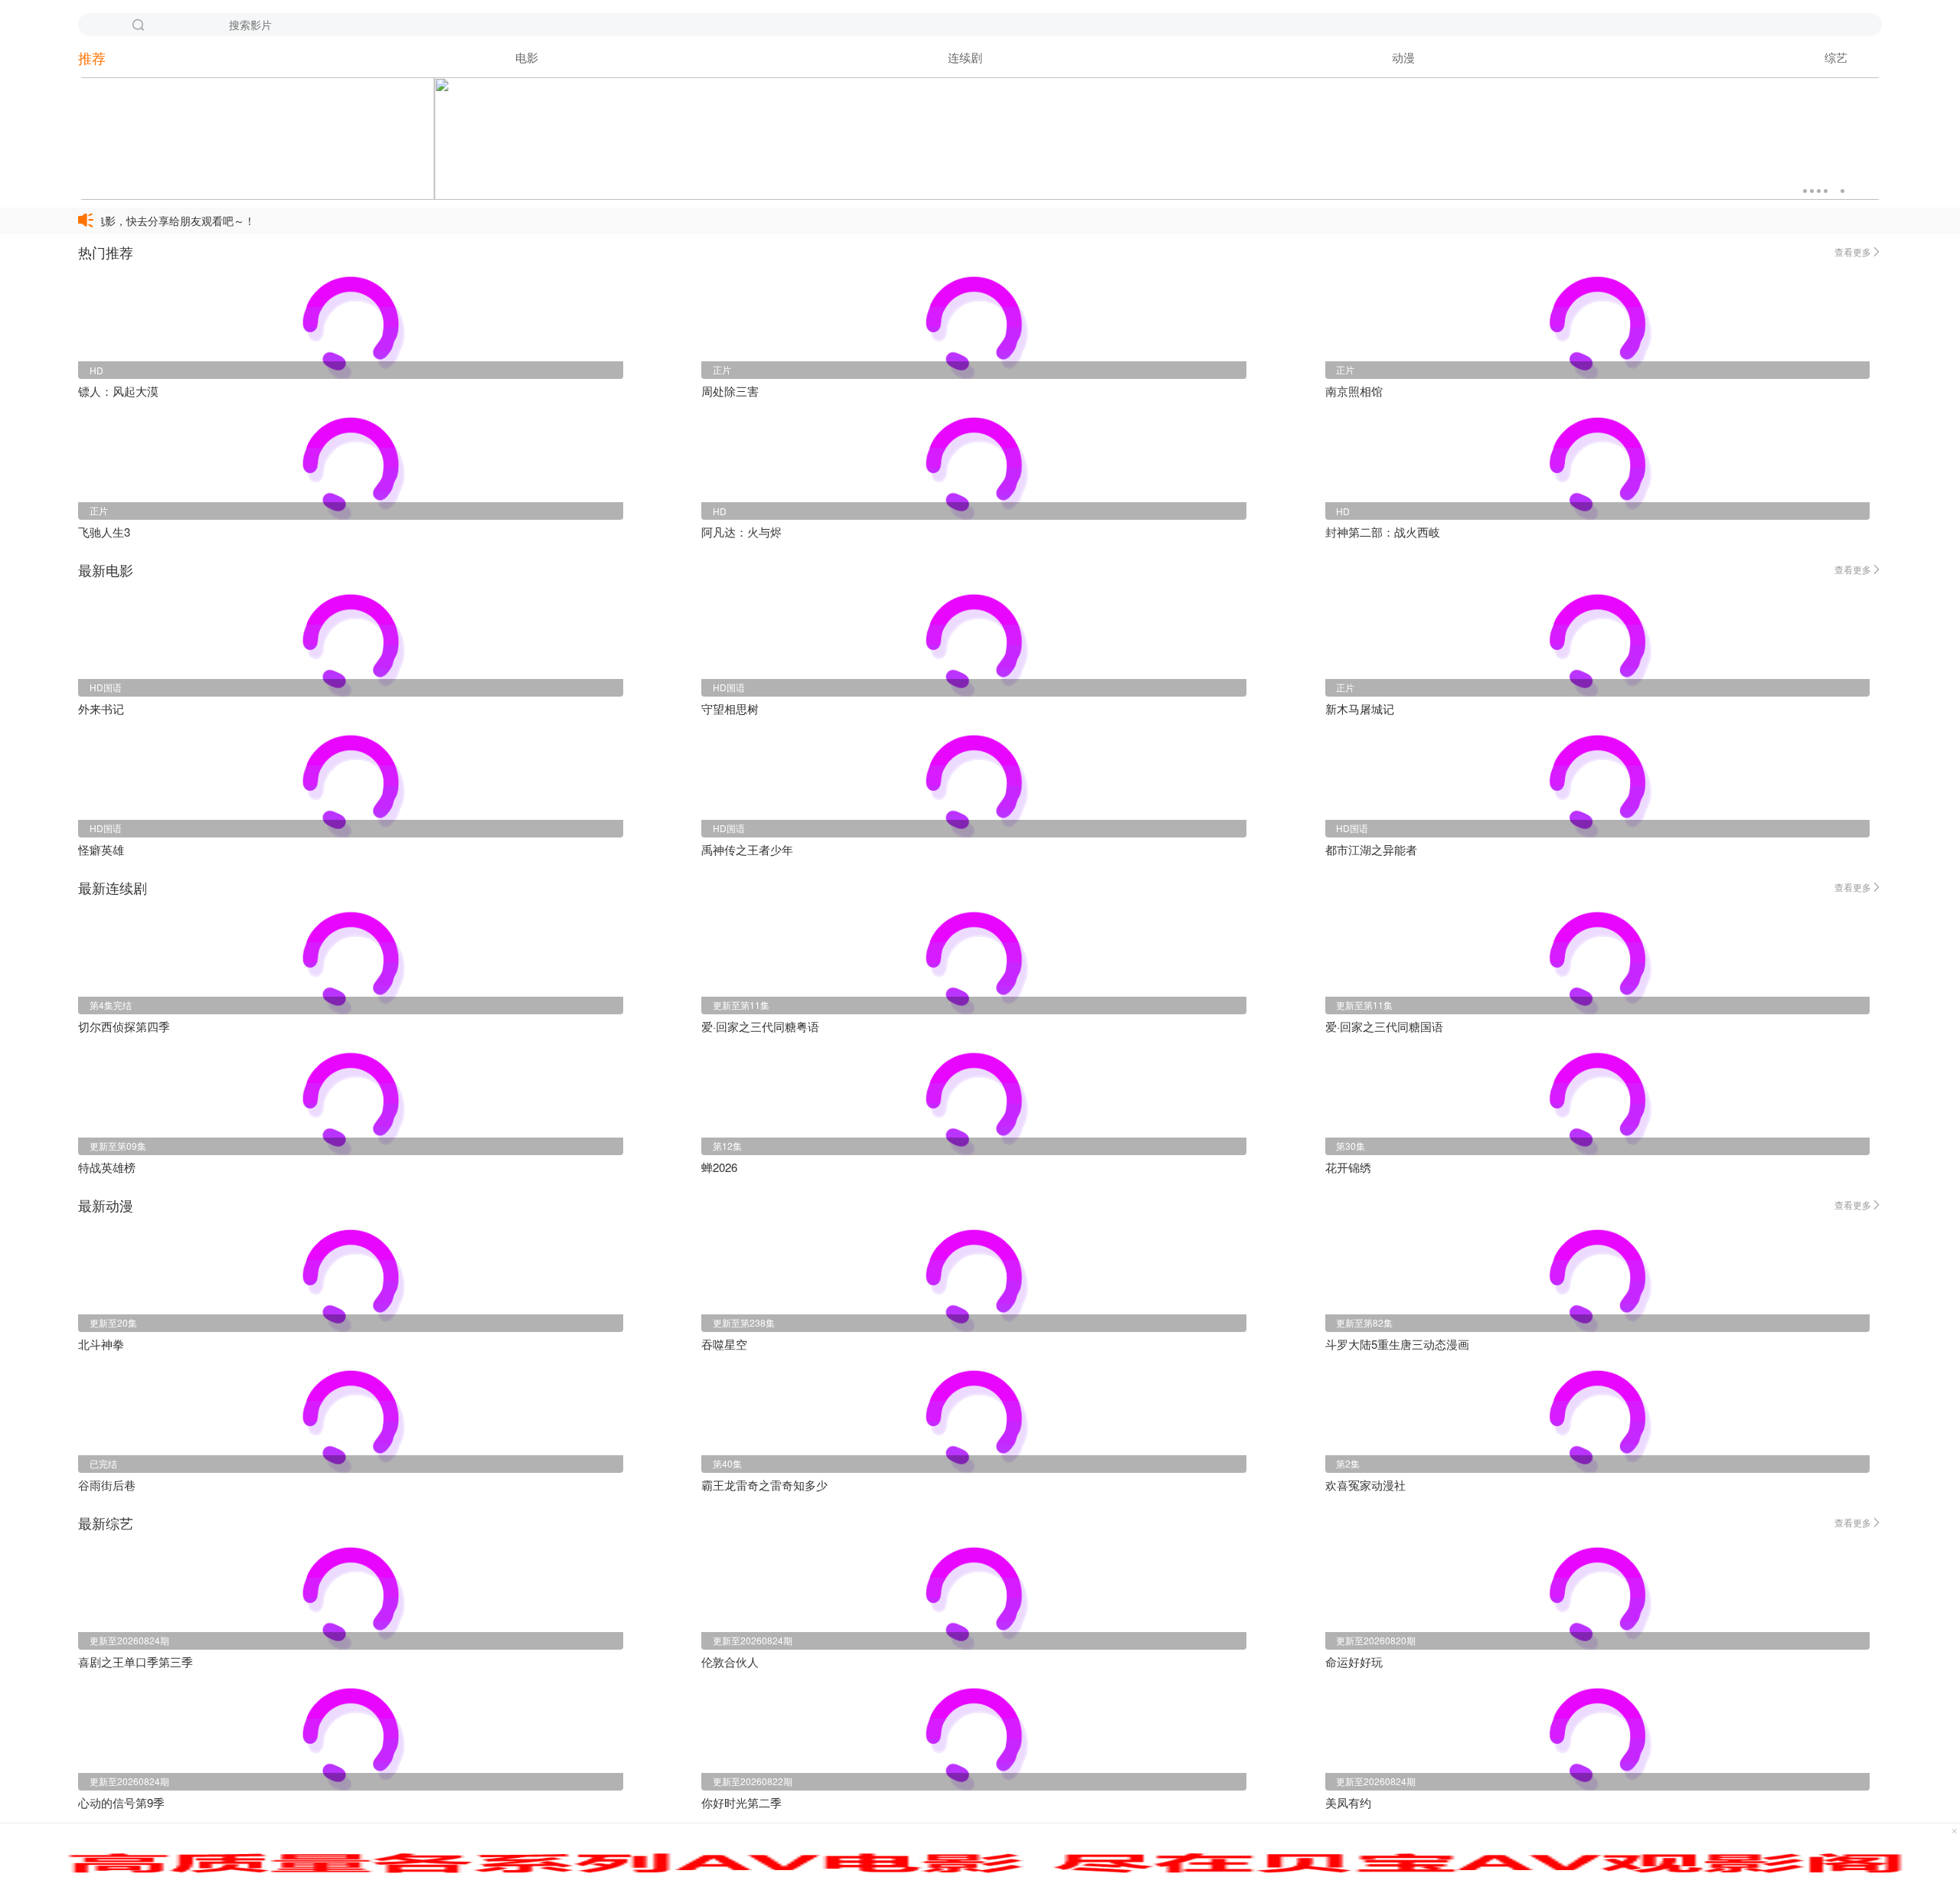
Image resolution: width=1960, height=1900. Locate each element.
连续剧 (965, 57)
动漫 (1403, 57)
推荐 (92, 57)
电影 (527, 57)
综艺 (1836, 57)
